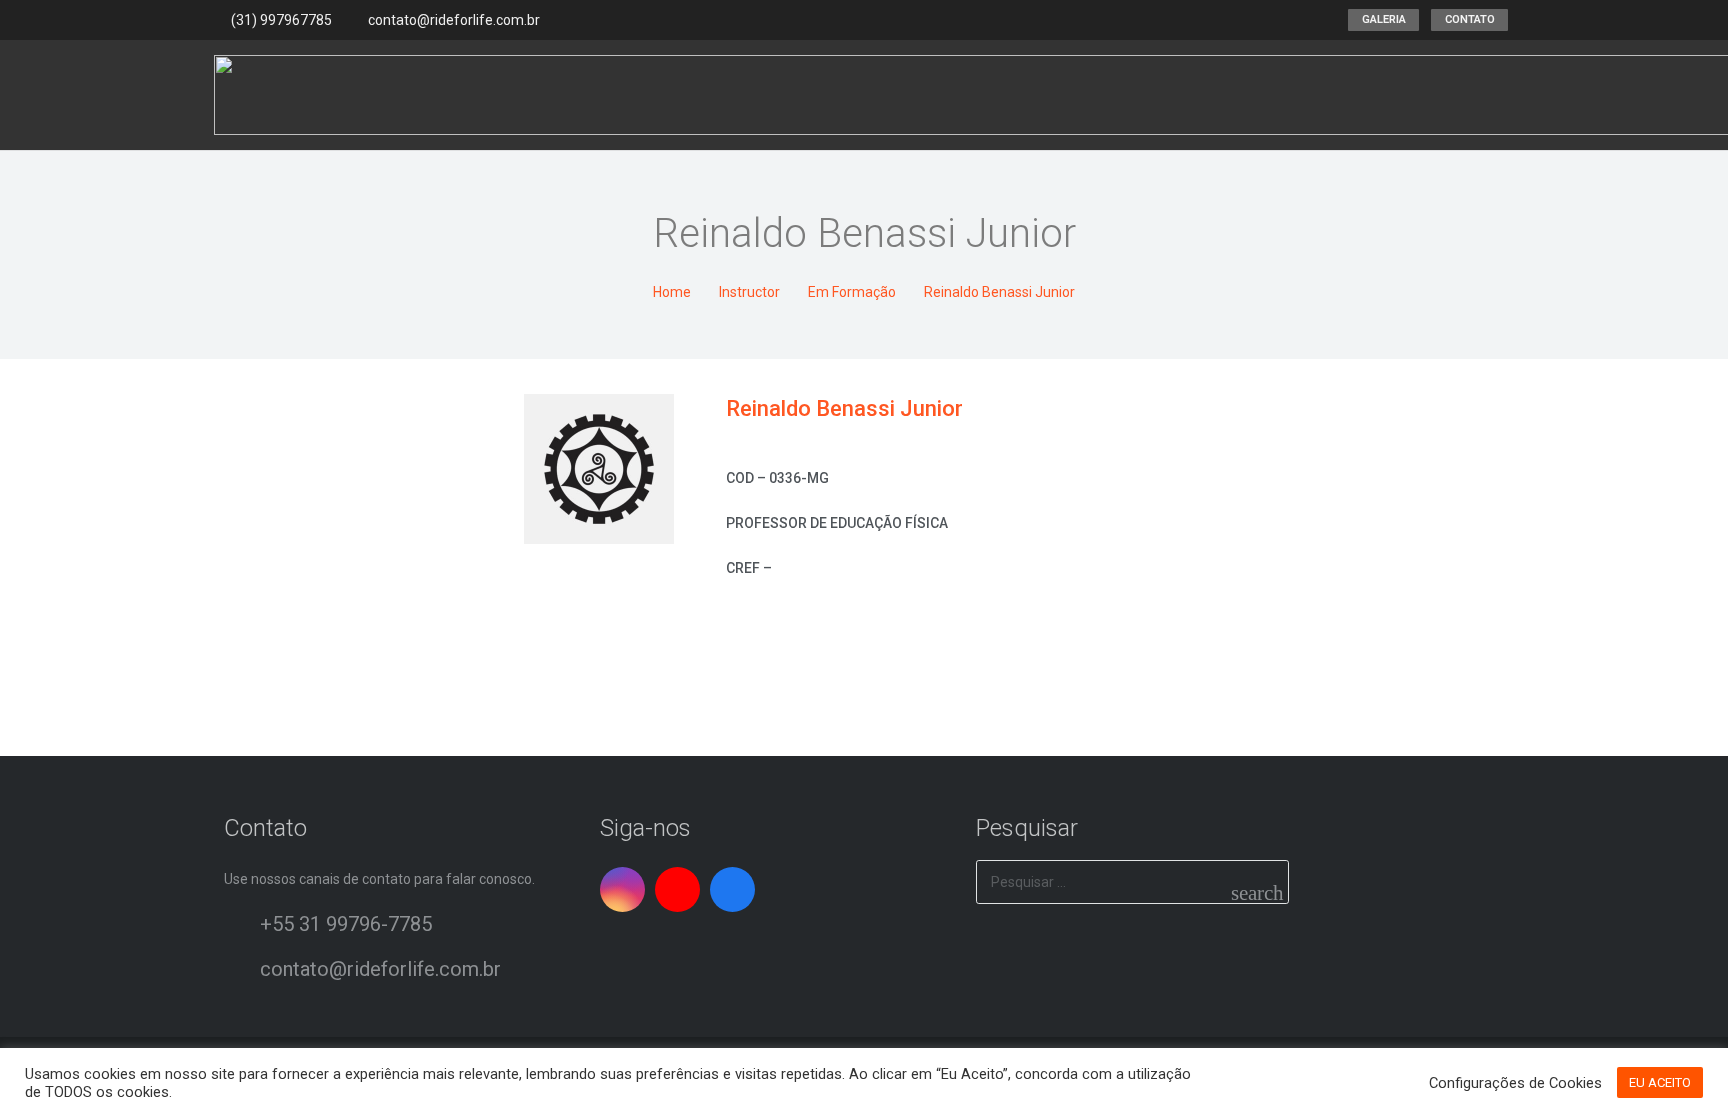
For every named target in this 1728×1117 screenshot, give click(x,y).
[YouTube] (677, 889)
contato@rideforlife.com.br (380, 969)
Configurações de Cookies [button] (1515, 1083)
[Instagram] (622, 889)
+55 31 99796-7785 (346, 924)
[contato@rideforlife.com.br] (242, 969)
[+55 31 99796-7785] (242, 924)
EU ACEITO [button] (1660, 1082)
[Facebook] (732, 889)
